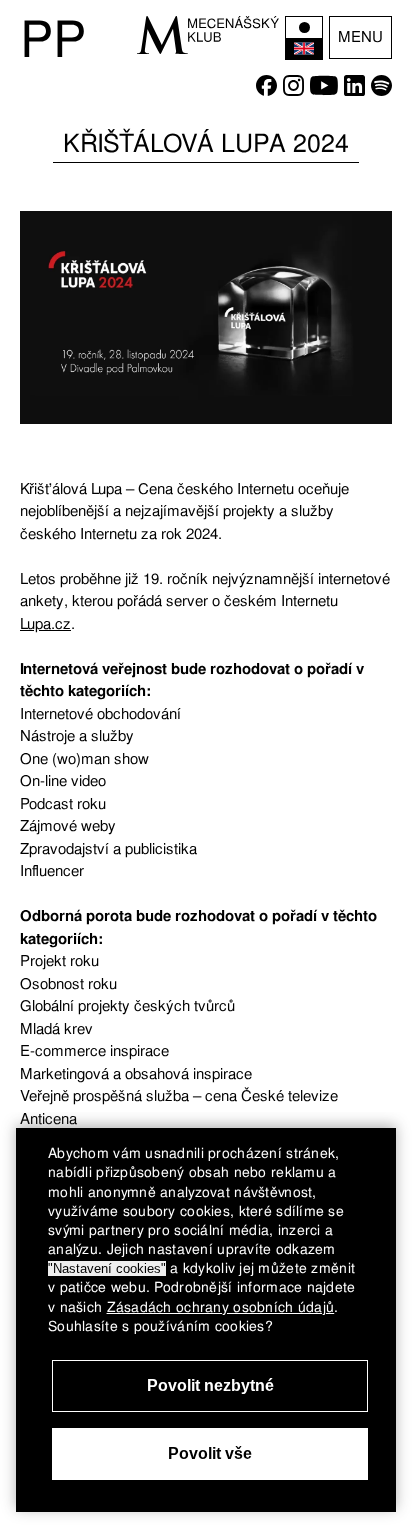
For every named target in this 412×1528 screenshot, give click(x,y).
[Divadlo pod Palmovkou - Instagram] (293, 90)
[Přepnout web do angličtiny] (304, 38)
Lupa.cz (45, 624)
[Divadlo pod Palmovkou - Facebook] (266, 90)
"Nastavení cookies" (107, 1268)
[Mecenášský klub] (208, 35)
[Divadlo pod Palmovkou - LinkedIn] (354, 90)
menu (360, 37)
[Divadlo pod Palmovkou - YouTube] (324, 90)
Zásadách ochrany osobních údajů (221, 1307)
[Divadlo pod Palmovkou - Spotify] (381, 90)
